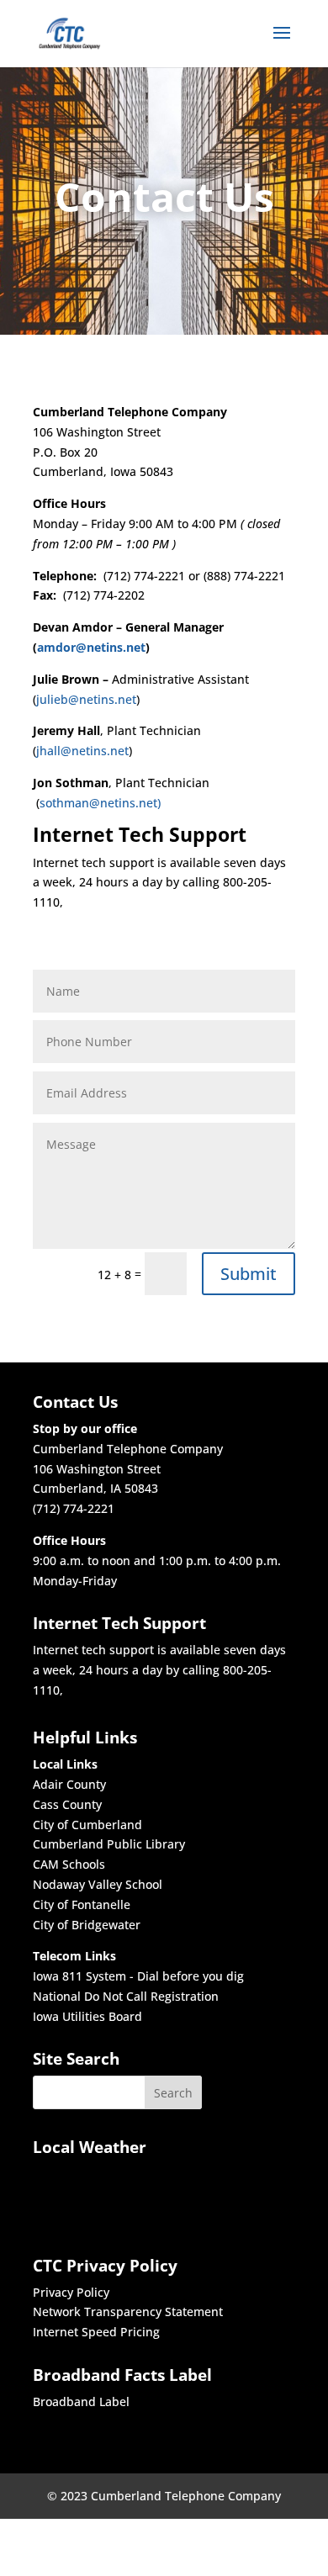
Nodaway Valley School (98, 1884)
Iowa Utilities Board (87, 2016)
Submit (249, 1274)
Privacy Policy (71, 2292)
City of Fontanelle (82, 1904)
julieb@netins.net (86, 699)
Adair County (69, 1784)
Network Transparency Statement (128, 2312)
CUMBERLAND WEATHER (90, 2198)
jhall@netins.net (82, 751)
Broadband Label (81, 2401)
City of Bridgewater (87, 1925)
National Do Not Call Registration (126, 1996)
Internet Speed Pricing (96, 2332)
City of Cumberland (87, 1825)
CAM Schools (69, 1864)
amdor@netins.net (91, 647)
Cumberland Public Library (109, 1844)
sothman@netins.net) (100, 803)
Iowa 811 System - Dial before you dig (138, 1976)
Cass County (67, 1804)
